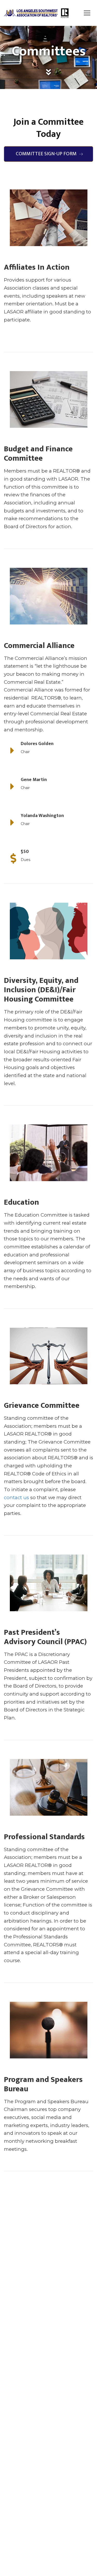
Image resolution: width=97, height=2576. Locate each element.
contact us (16, 1497)
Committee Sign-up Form (46, 154)
